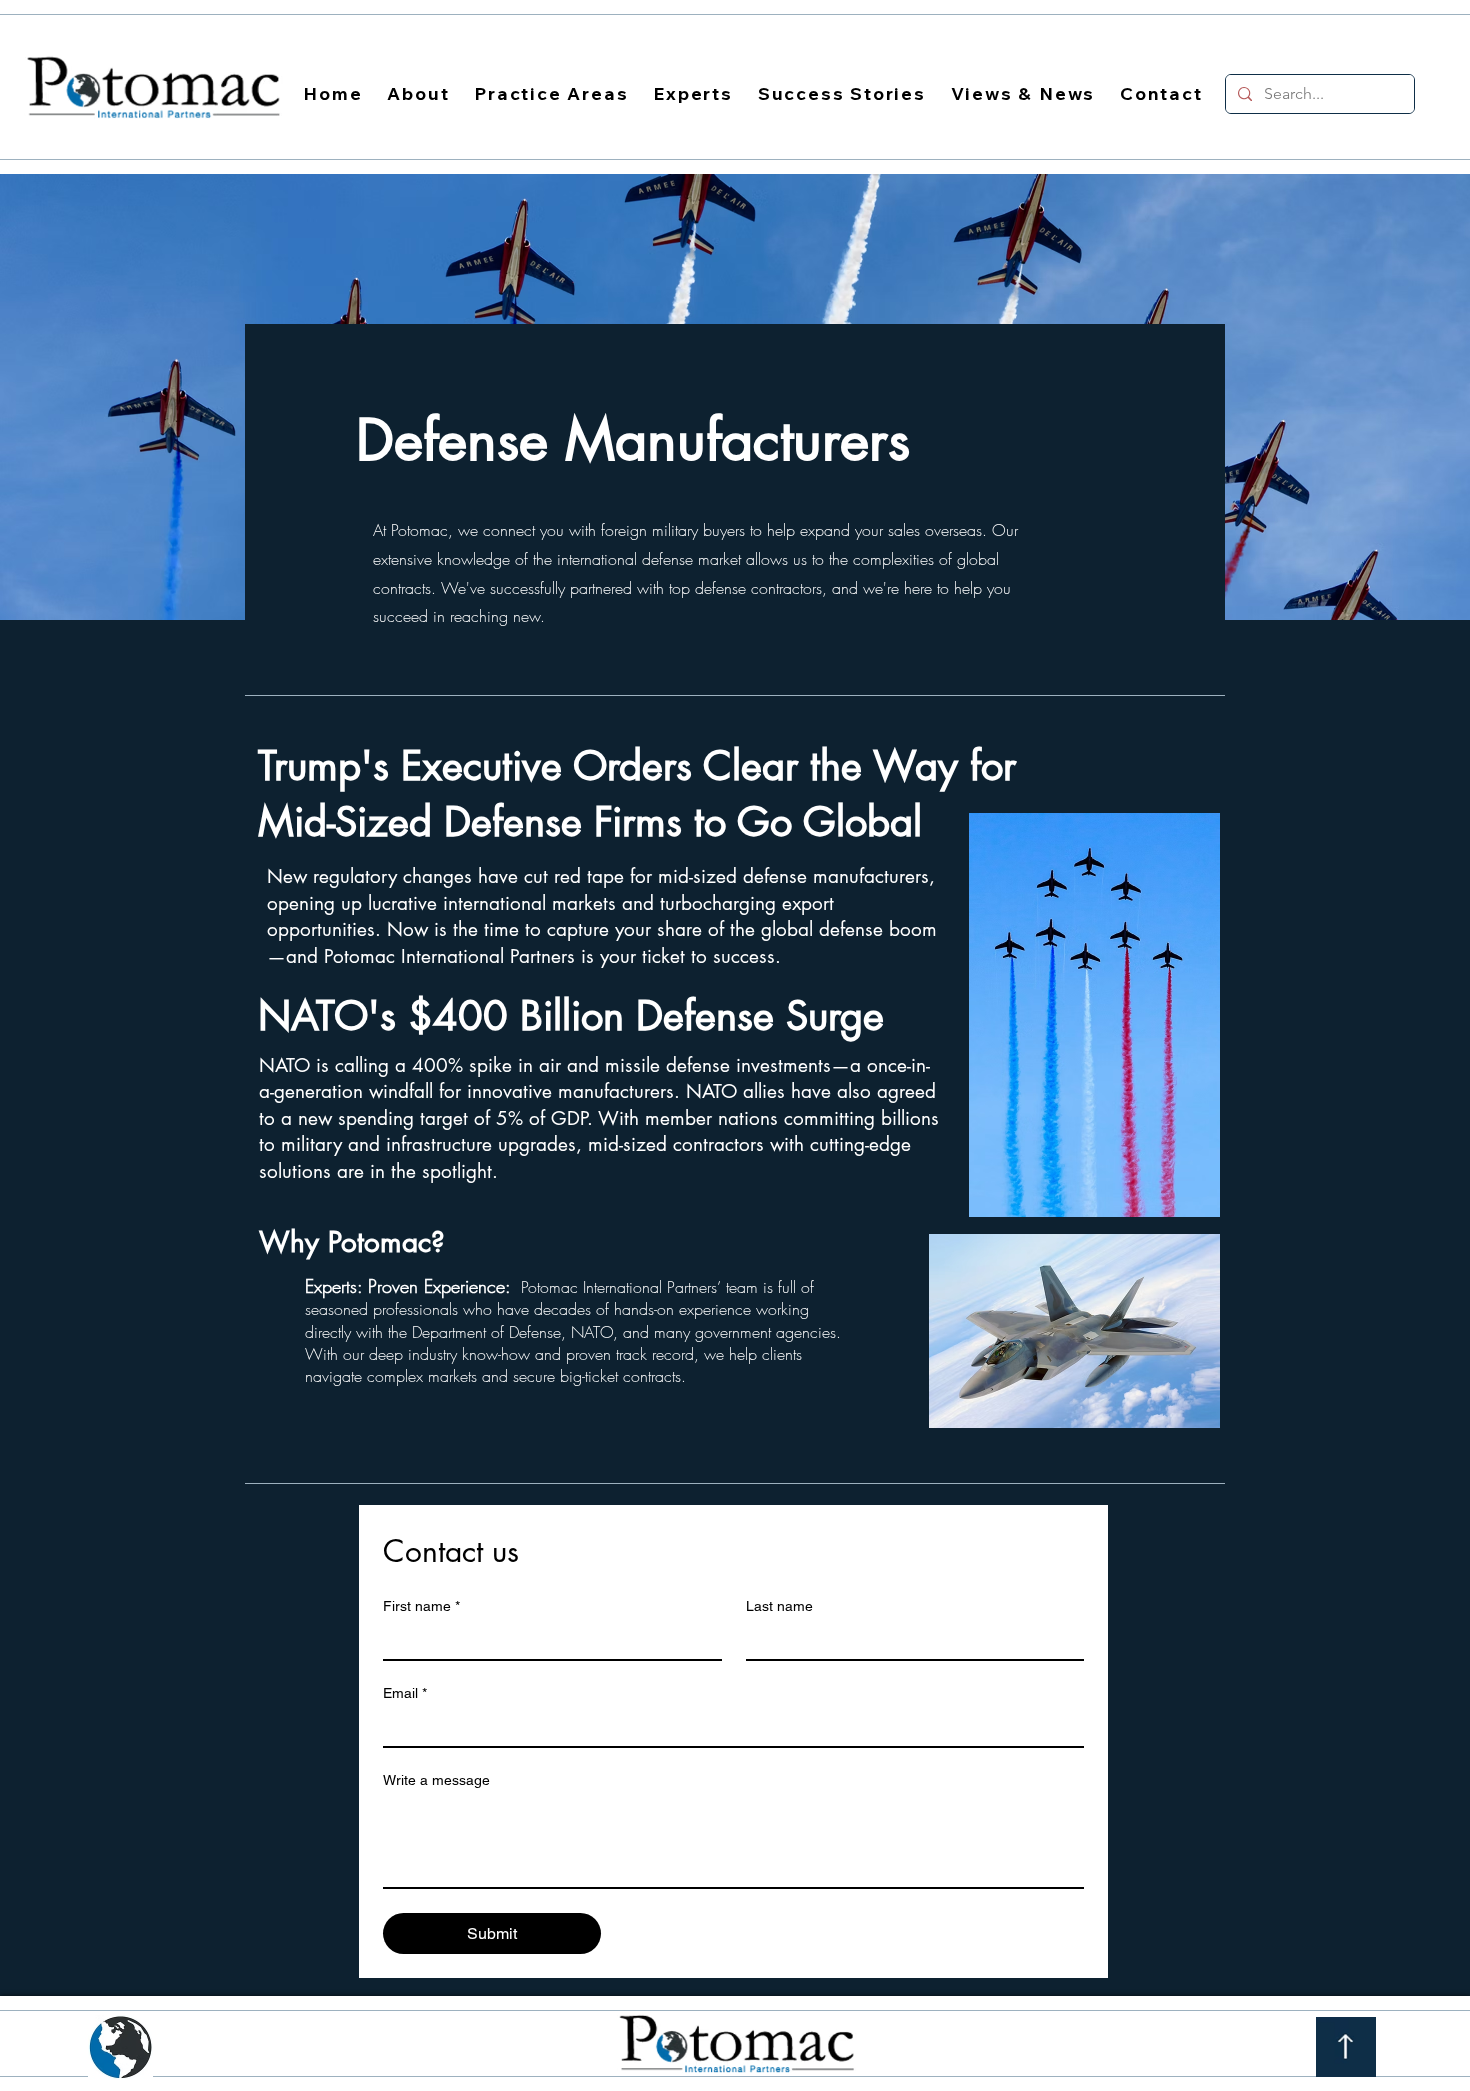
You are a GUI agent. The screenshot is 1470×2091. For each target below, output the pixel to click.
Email (405, 1693)
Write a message (436, 1780)
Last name (779, 1606)
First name (421, 1606)
